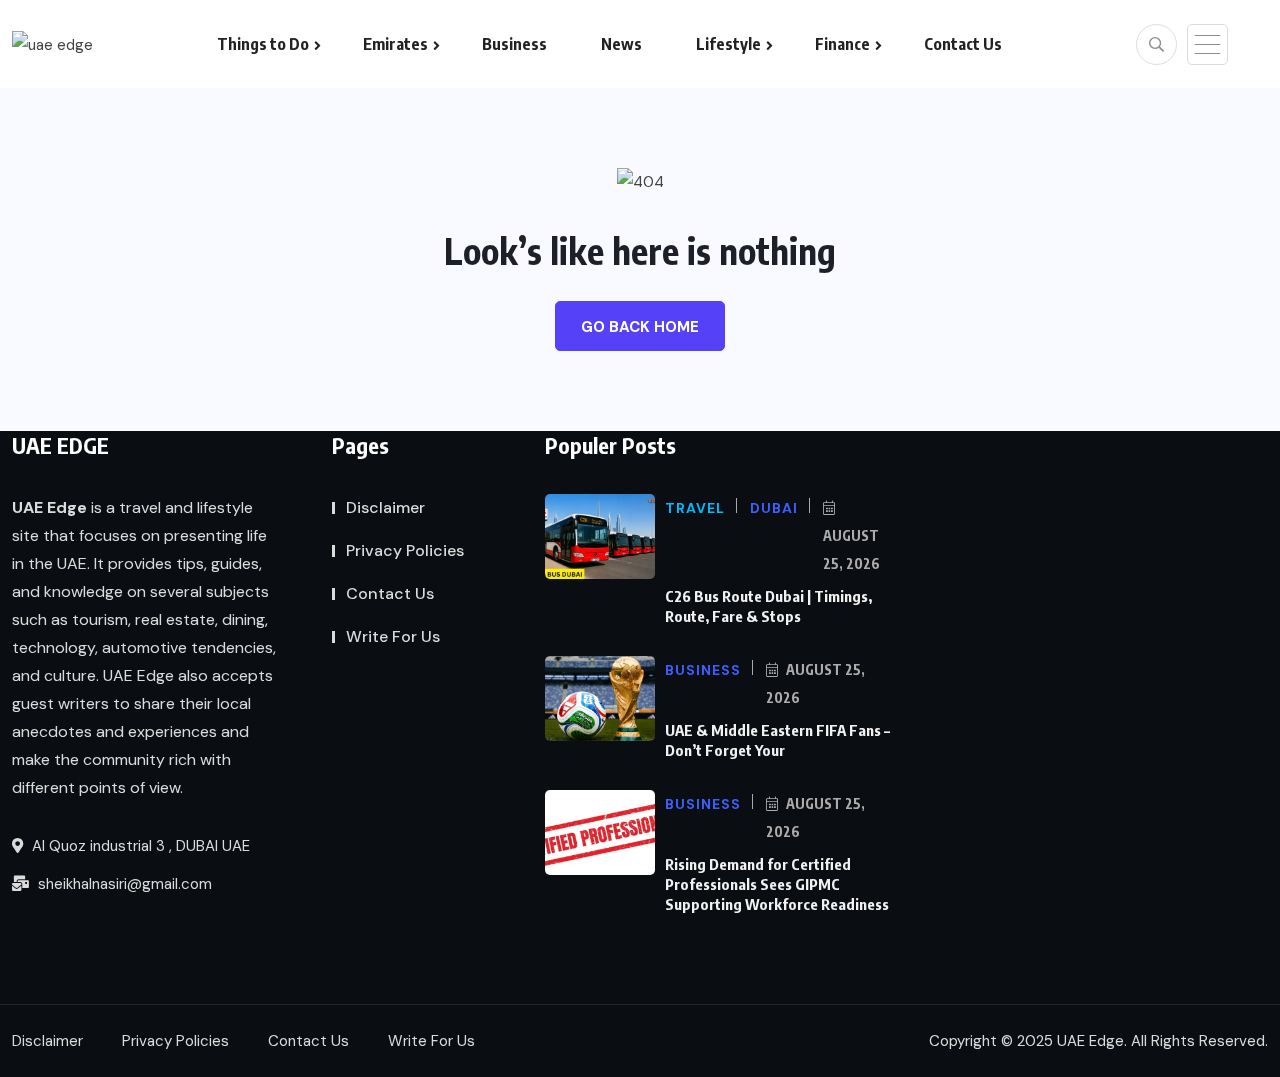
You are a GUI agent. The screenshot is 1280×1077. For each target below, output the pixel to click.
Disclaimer (385, 507)
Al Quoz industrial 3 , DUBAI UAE (139, 846)
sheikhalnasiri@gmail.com (123, 884)
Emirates (395, 44)
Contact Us (963, 44)
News (621, 44)
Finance (842, 44)
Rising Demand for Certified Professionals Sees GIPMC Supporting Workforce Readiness (777, 884)
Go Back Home (640, 327)
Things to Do (263, 44)
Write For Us (393, 636)
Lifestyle (728, 44)
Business (514, 44)
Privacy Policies (405, 550)
